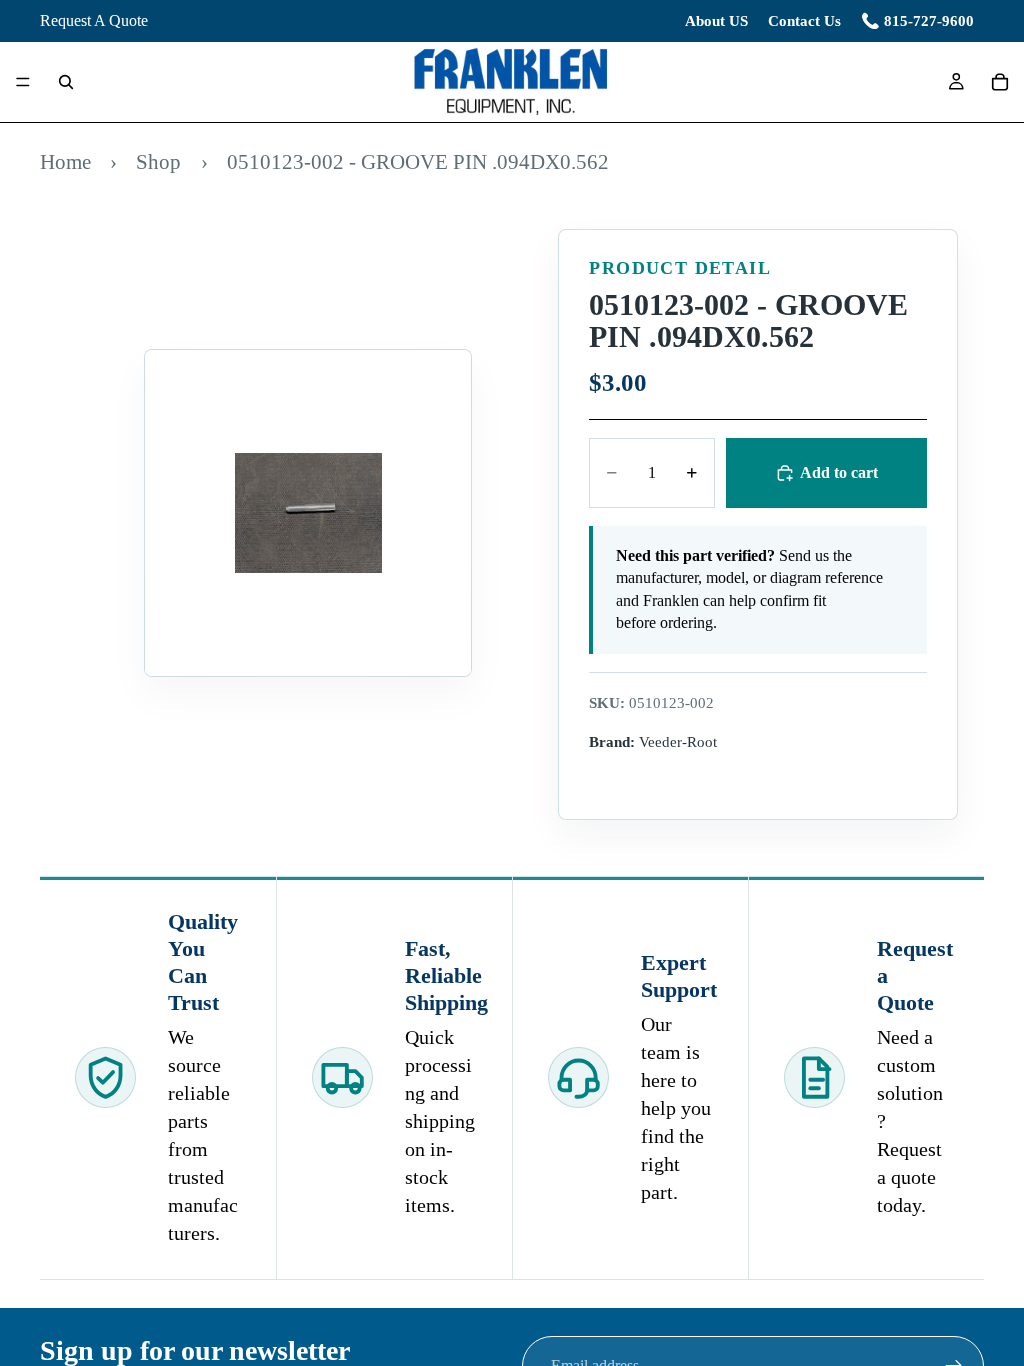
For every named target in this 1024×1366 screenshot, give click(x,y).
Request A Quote (94, 20)
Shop (158, 161)
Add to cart (839, 472)
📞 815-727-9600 (917, 21)
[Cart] (1000, 82)
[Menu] (23, 83)
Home (65, 161)
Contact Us (804, 21)
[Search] (66, 82)
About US (716, 21)
